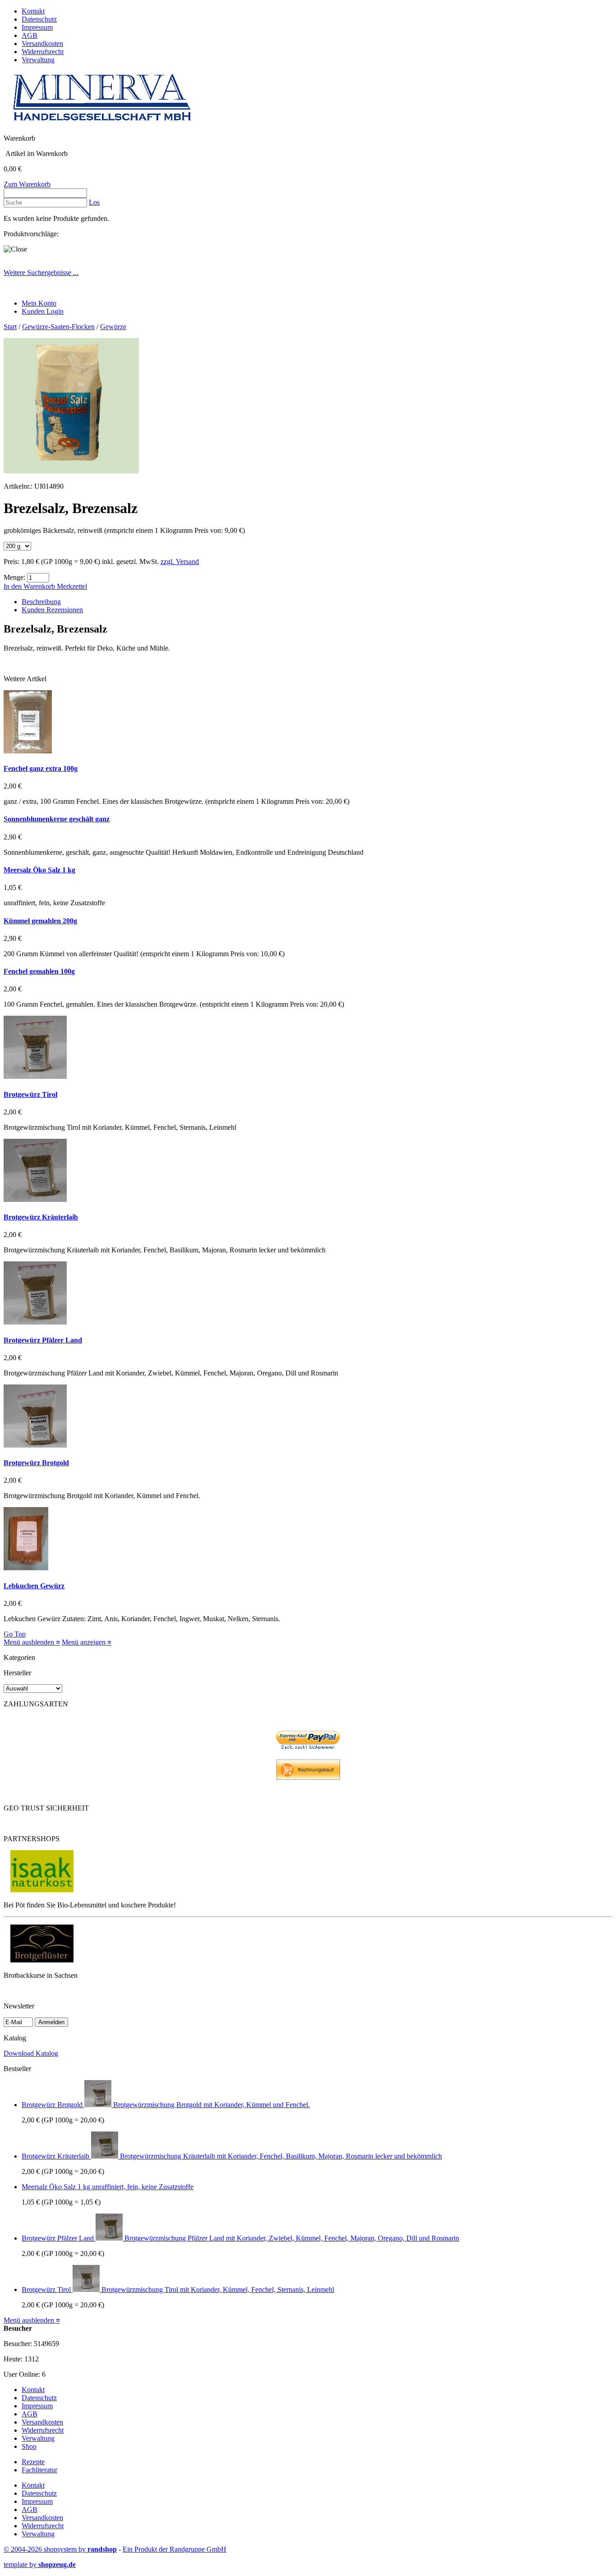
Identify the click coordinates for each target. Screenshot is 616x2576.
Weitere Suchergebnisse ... (41, 273)
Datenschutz (39, 19)
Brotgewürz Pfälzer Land (43, 1340)
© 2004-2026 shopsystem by (60, 2549)
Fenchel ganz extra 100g (41, 768)
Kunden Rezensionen (52, 610)
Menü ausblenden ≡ (32, 1642)
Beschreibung (41, 602)
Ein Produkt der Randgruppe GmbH (175, 2549)
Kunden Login (43, 311)
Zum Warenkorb (27, 184)
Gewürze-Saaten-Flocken (58, 327)
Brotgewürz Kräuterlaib (41, 1217)
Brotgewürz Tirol (30, 1094)
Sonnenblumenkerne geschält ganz (57, 819)
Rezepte (33, 2462)
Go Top (15, 1634)
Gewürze (113, 327)
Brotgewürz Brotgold (36, 1463)
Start (10, 327)
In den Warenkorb (30, 586)
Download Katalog (31, 2053)
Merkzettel (72, 586)
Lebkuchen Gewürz (34, 1586)
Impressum (37, 27)
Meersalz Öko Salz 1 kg (39, 870)
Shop (29, 2446)
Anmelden (51, 2022)
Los (94, 202)
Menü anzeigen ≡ (87, 1642)
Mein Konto (39, 303)
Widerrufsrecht (43, 52)
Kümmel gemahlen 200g (40, 921)
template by (40, 2565)
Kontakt (33, 11)
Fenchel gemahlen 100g (39, 971)
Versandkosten (42, 44)
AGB (30, 35)
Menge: (14, 577)
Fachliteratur (39, 2470)
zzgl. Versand (180, 561)
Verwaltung (38, 60)
